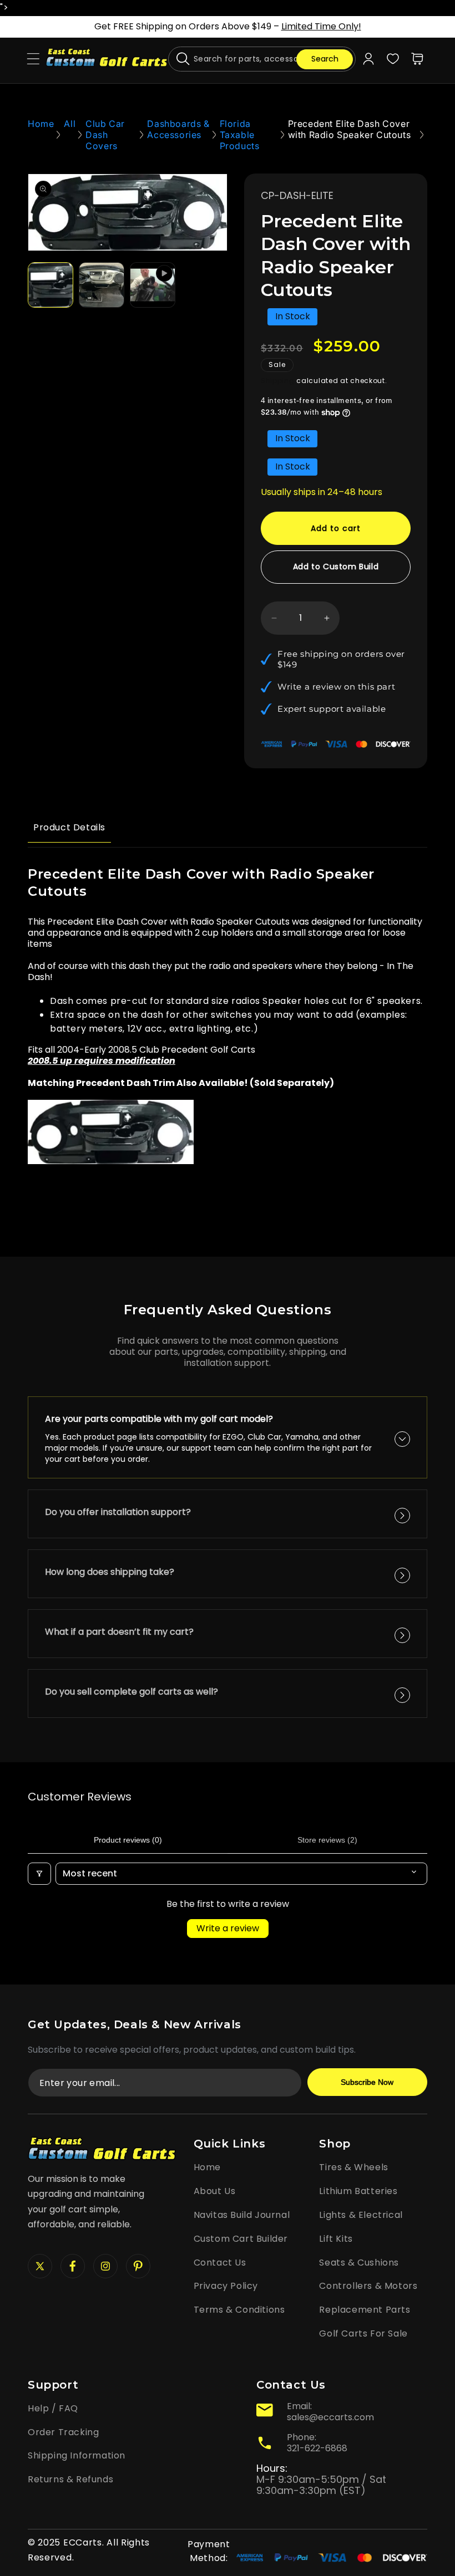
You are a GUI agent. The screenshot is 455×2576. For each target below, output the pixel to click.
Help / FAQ (53, 2408)
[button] (33, 59)
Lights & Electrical (361, 2215)
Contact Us (220, 2263)
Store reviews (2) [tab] (327, 1840)
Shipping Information (77, 2455)
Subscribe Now (367, 2082)
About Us (215, 2191)
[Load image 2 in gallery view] (102, 285)
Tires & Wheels (353, 2167)
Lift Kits (336, 2239)
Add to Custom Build (336, 567)
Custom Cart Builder (241, 2239)
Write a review (228, 1928)
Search (325, 59)
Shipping (278, 381)
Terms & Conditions (239, 2310)
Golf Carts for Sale (363, 2333)
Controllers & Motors (368, 2286)
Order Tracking (63, 2432)
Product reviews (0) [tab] (128, 1840)
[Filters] (39, 1874)
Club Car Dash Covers (105, 135)
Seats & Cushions (359, 2263)
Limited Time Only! (321, 26)
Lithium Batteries (358, 2191)
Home (41, 124)
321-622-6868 (317, 2448)
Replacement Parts (365, 2310)
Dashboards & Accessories (178, 129)
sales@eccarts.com (330, 2417)
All (70, 124)
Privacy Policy (226, 2286)
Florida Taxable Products (240, 135)
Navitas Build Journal (242, 2215)
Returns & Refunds (70, 2479)
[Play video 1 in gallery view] (153, 285)
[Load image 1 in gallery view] (50, 285)
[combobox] (262, 59)
